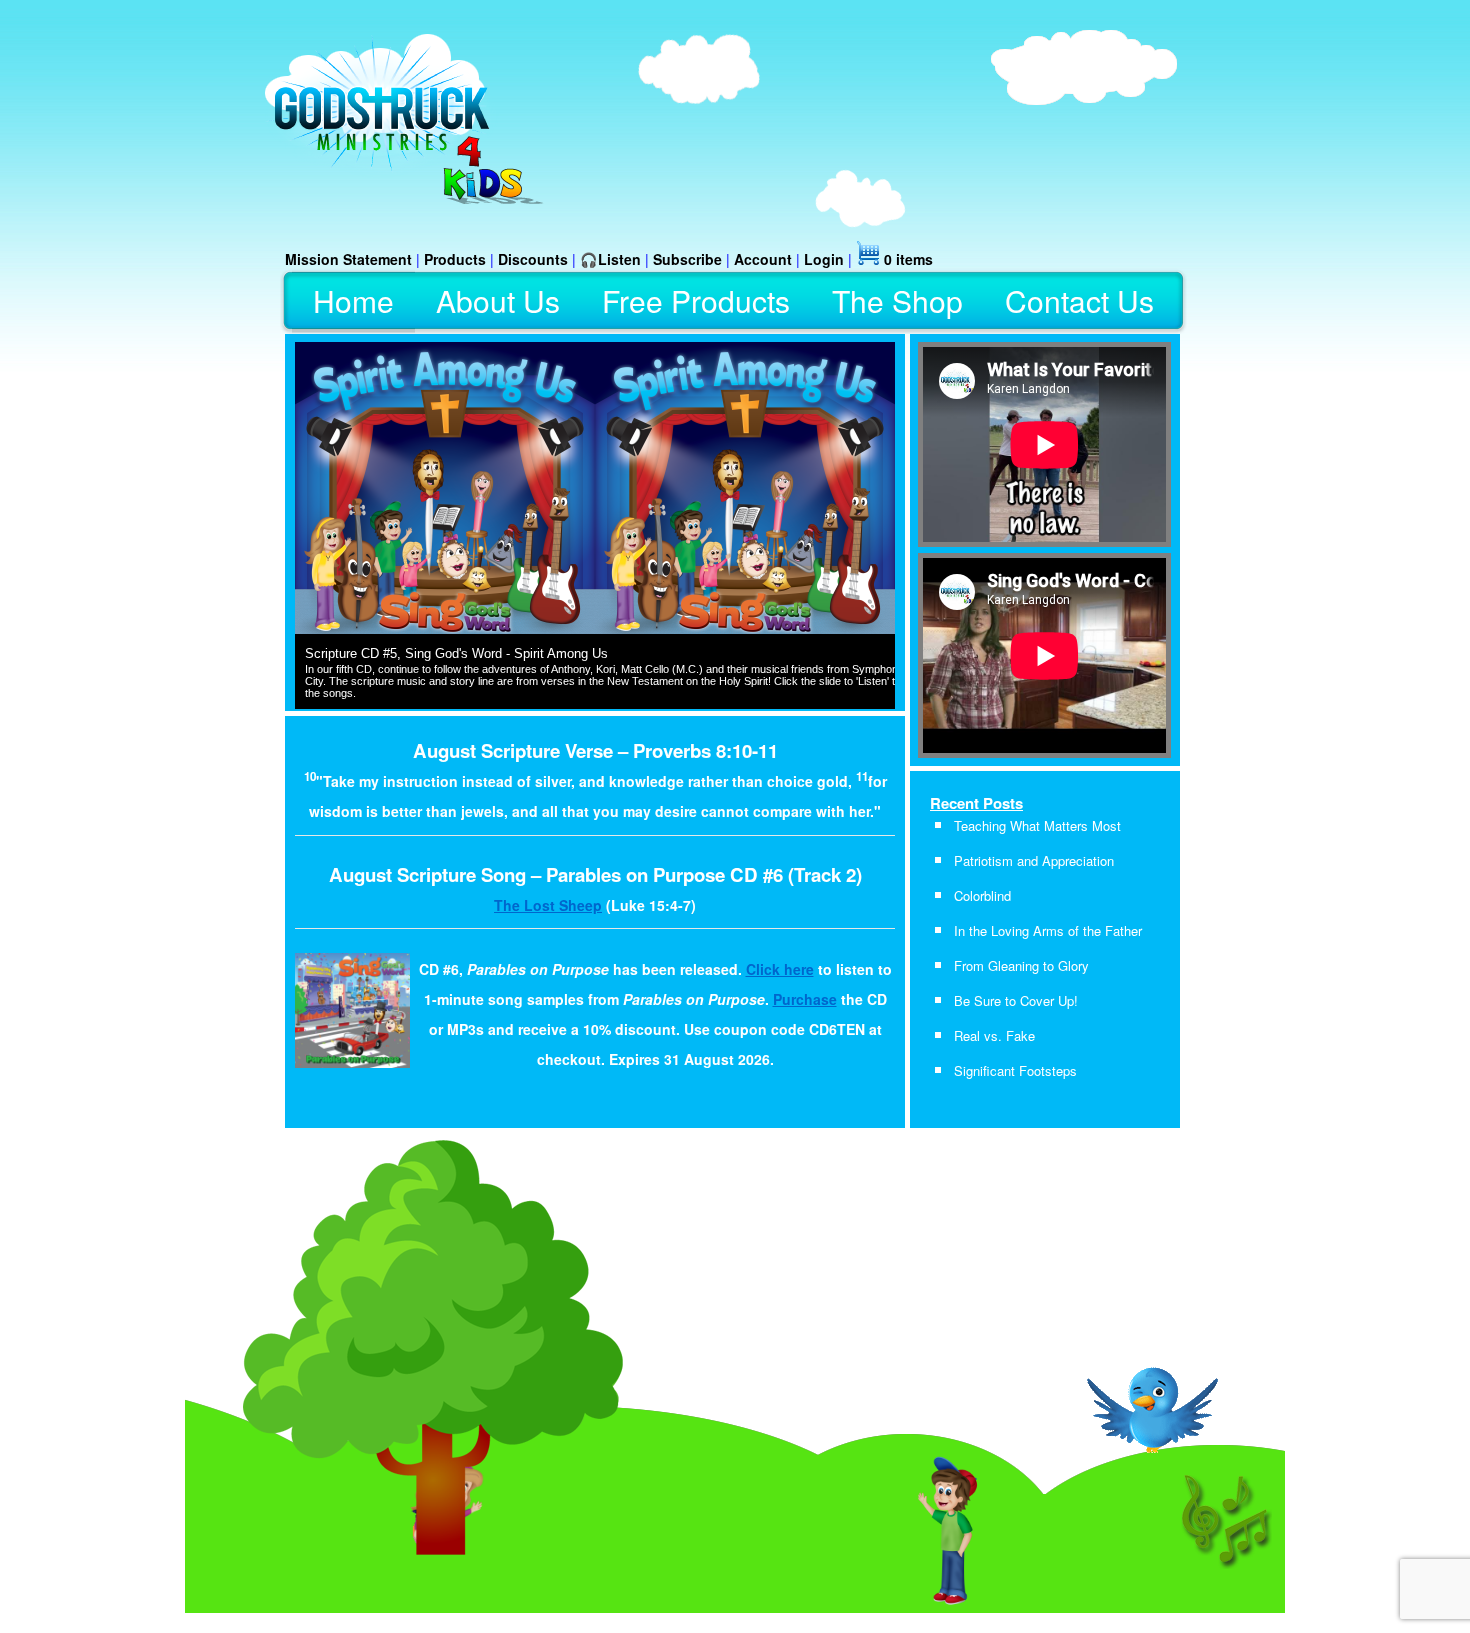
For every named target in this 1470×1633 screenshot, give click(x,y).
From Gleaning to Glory (1021, 965)
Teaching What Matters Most (1037, 825)
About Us (498, 300)
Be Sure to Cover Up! (1016, 1000)
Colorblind (982, 895)
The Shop (897, 300)
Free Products (696, 300)
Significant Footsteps (1015, 1070)
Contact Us (1079, 300)
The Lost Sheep (548, 905)
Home (353, 300)
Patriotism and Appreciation (1034, 860)
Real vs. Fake (994, 1035)
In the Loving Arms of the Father (1048, 930)
